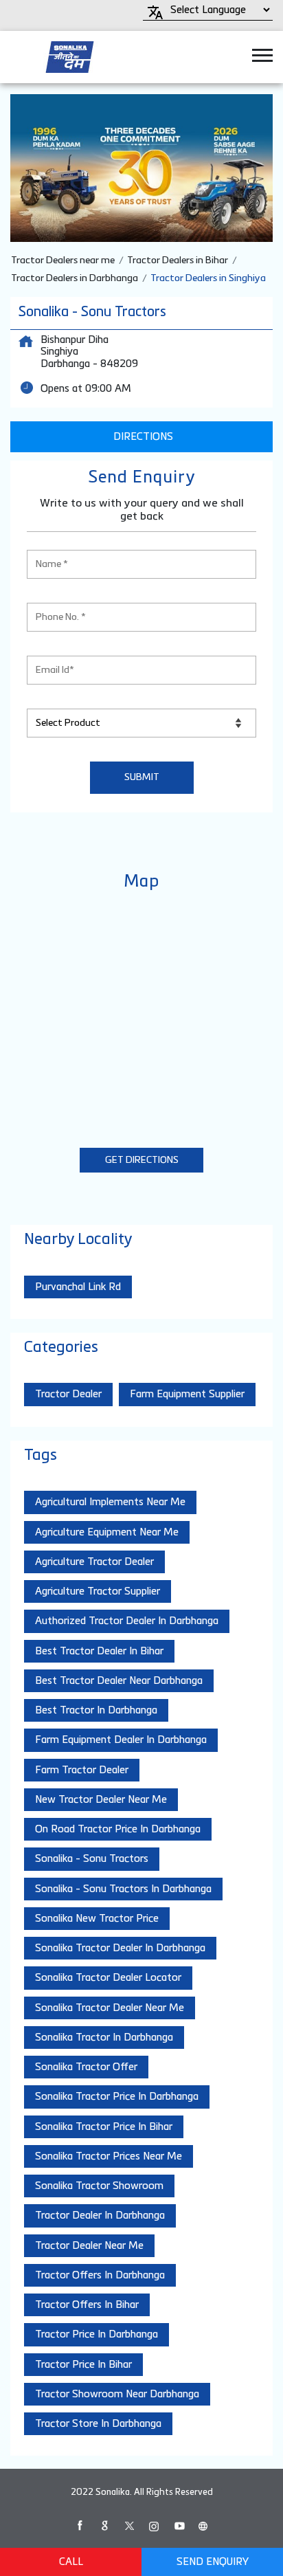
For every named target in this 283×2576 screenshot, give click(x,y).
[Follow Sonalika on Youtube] (179, 2526)
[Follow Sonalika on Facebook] (80, 2526)
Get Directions (142, 1160)
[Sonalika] (70, 57)
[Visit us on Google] (104, 2526)
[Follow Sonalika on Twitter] (129, 2526)
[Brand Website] (203, 2526)
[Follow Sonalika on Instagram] (154, 2526)
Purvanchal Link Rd (78, 1287)
